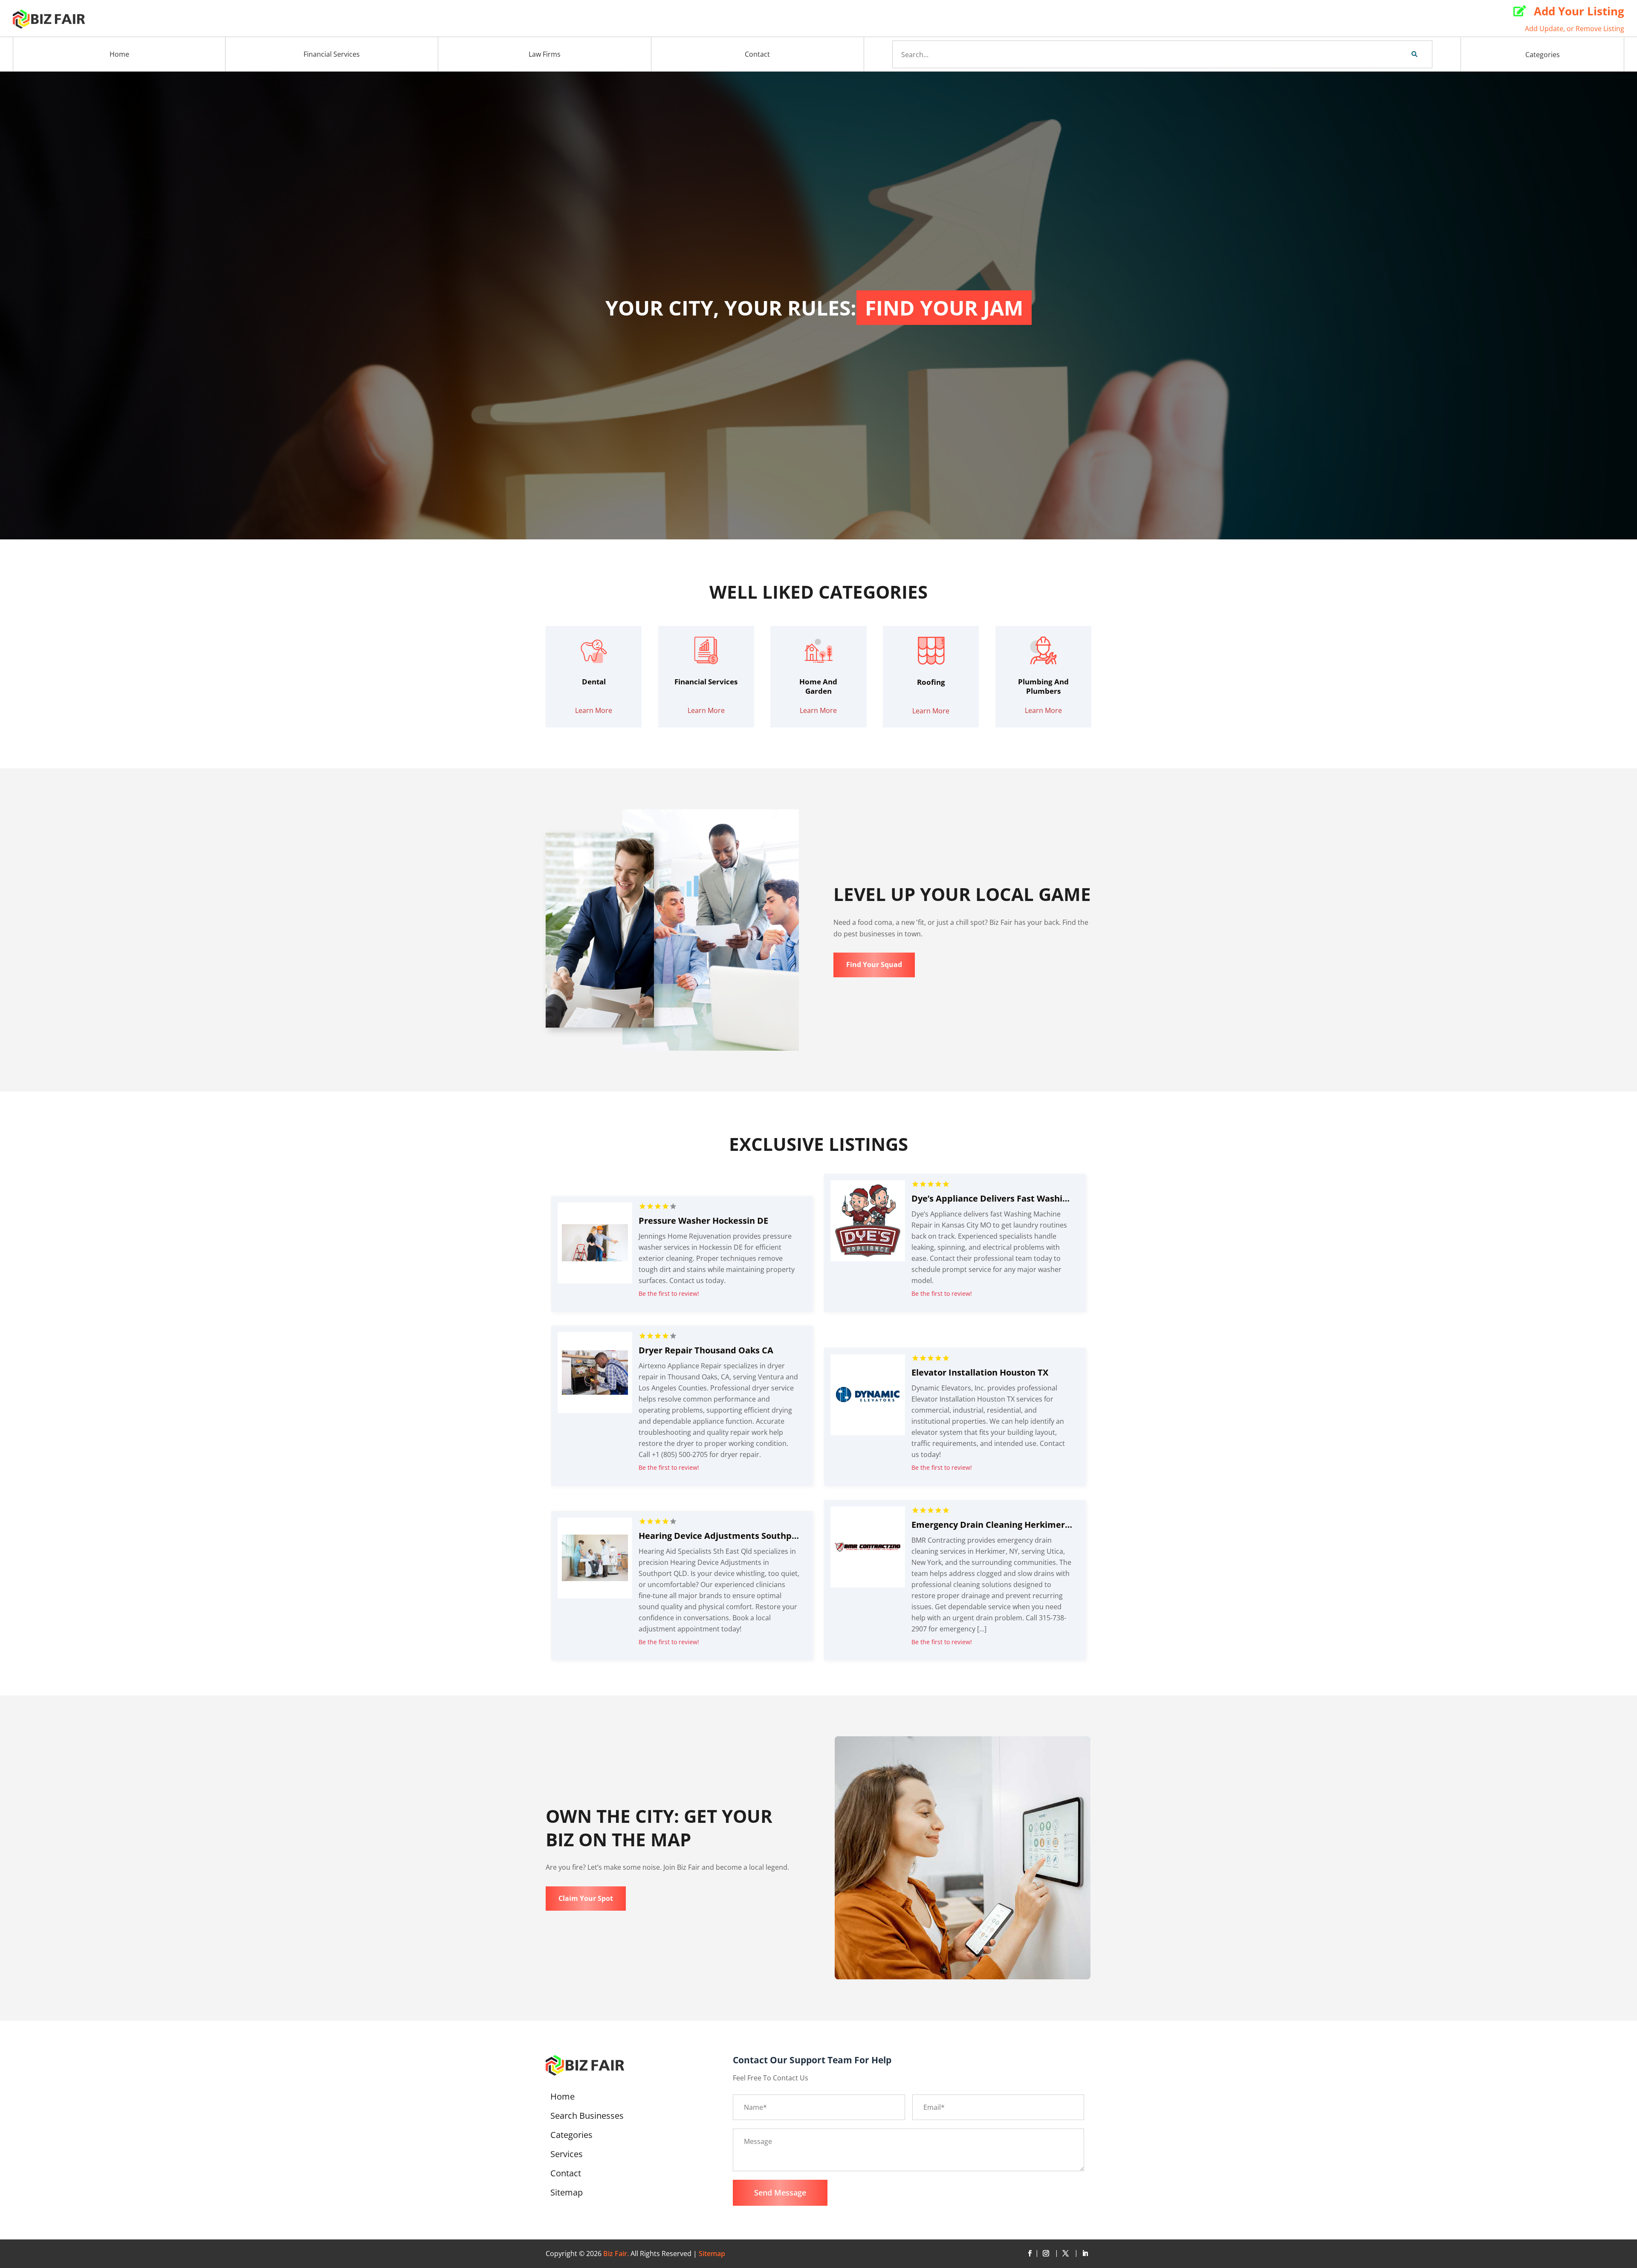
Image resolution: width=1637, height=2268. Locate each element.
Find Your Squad (874, 965)
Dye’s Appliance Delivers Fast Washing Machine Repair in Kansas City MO (1065, 1198)
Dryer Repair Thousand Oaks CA (706, 1350)
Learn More (594, 710)
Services (567, 2155)
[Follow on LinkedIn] (1085, 2254)
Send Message (780, 2193)
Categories (1543, 55)
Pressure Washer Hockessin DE (703, 1221)
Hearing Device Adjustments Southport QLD (732, 1536)
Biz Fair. (616, 2254)
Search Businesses (587, 2117)
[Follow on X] (1067, 2254)
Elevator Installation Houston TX (980, 1372)
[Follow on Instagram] (1047, 2254)
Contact (757, 54)
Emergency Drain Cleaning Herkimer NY (995, 1525)
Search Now (1400, 54)
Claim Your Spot (586, 1898)
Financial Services (332, 54)
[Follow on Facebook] (1030, 2254)
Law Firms (545, 54)
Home (119, 54)
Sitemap (567, 2194)
